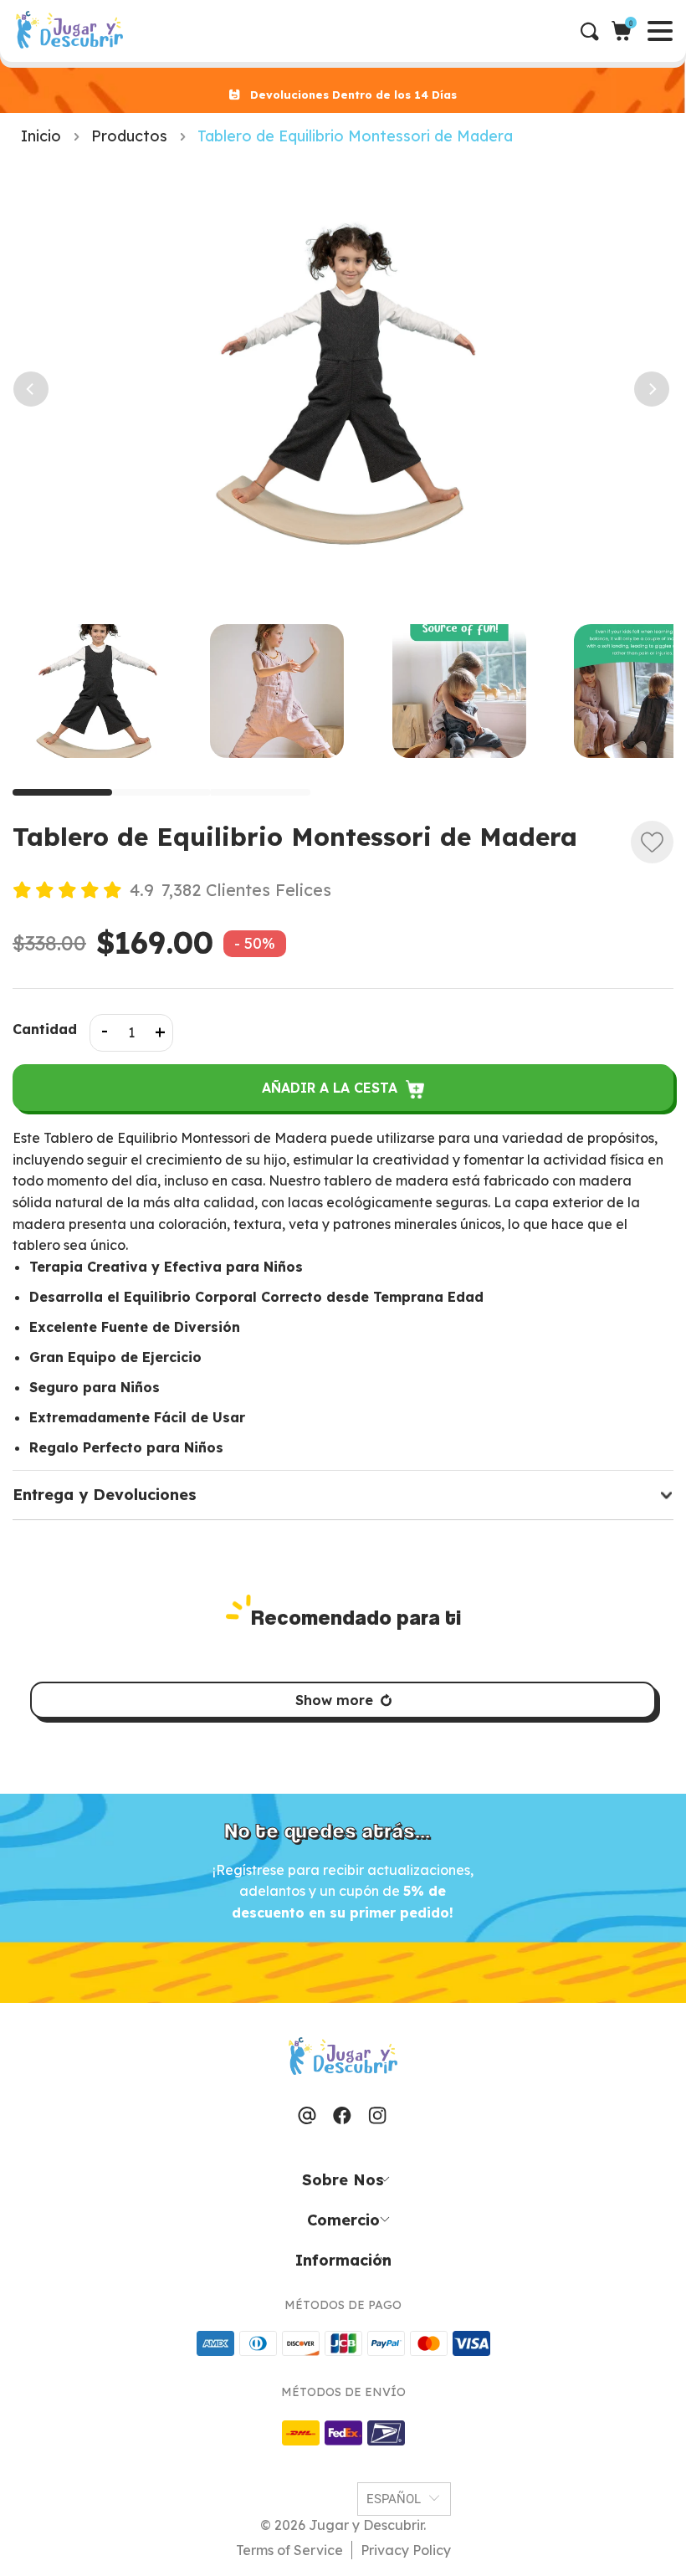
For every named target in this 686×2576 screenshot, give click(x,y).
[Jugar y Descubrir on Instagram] (377, 2117)
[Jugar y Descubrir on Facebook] (342, 2117)
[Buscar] (596, 31)
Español (394, 2499)
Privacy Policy (406, 2550)
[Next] (646, 389)
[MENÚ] (14, 31)
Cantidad (45, 1029)
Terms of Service (289, 2550)
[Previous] (25, 389)
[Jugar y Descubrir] (69, 31)
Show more (334, 1700)
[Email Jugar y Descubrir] (307, 2117)
